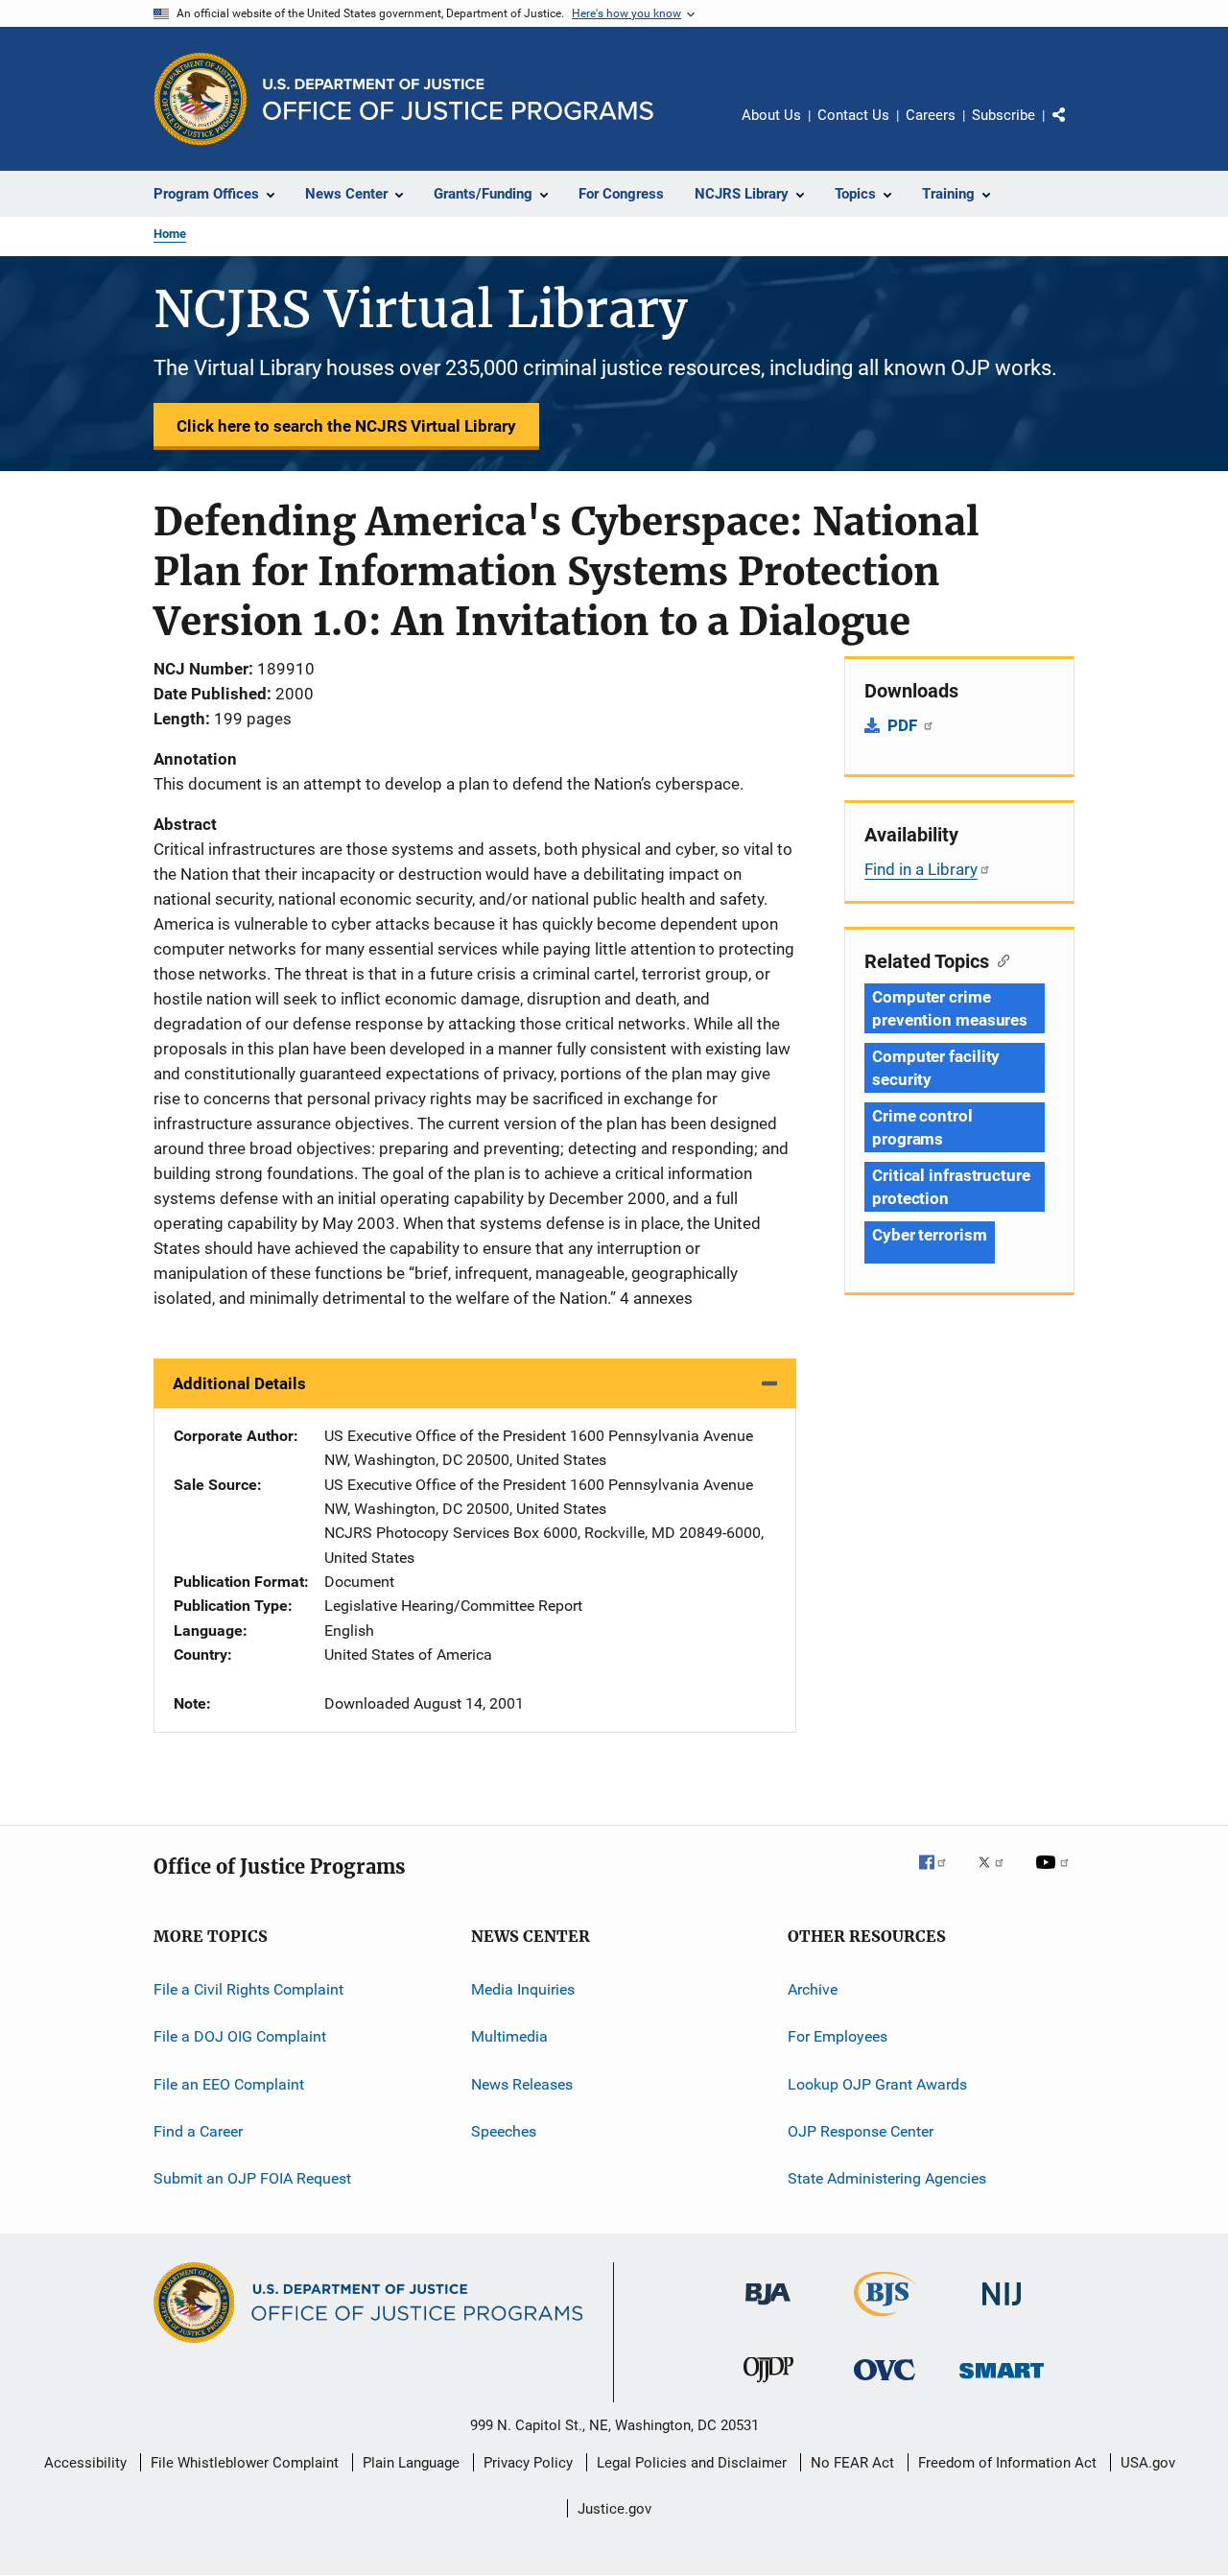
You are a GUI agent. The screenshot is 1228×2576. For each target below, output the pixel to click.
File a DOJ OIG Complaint (240, 2036)
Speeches (504, 2131)
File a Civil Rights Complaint (248, 1989)
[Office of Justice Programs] (201, 99)
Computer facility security (936, 1068)
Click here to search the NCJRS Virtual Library (346, 426)
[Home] (458, 99)
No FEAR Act (852, 2463)
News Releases (522, 2083)
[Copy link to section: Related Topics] (999, 959)
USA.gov (1148, 2463)
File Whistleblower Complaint (245, 2463)
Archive (813, 1989)
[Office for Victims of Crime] (885, 2384)
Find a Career (198, 2131)
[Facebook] (940, 1876)
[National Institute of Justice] (1002, 2309)
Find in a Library (921, 869)
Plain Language (411, 2463)
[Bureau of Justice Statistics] (885, 2320)
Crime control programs (922, 1127)
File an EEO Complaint (229, 2083)
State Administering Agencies (887, 2178)
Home (170, 234)
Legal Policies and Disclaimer (692, 2463)
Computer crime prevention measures (950, 1008)
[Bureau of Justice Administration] (768, 2308)
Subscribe (1004, 115)
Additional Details (239, 1383)
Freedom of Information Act (1007, 2463)
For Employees (838, 2036)
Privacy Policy (528, 2463)
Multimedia (509, 2036)
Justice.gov (614, 2509)
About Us (771, 115)
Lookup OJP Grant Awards (877, 2083)
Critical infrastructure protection (951, 1187)
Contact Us (853, 115)
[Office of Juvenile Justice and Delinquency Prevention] (768, 2386)
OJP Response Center (861, 2131)
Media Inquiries (523, 1989)
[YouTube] (1055, 1876)
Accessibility (85, 2463)
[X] (998, 1876)
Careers (931, 115)
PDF (904, 725)
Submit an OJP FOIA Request (252, 2178)
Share (1074, 129)
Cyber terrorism (930, 1235)
